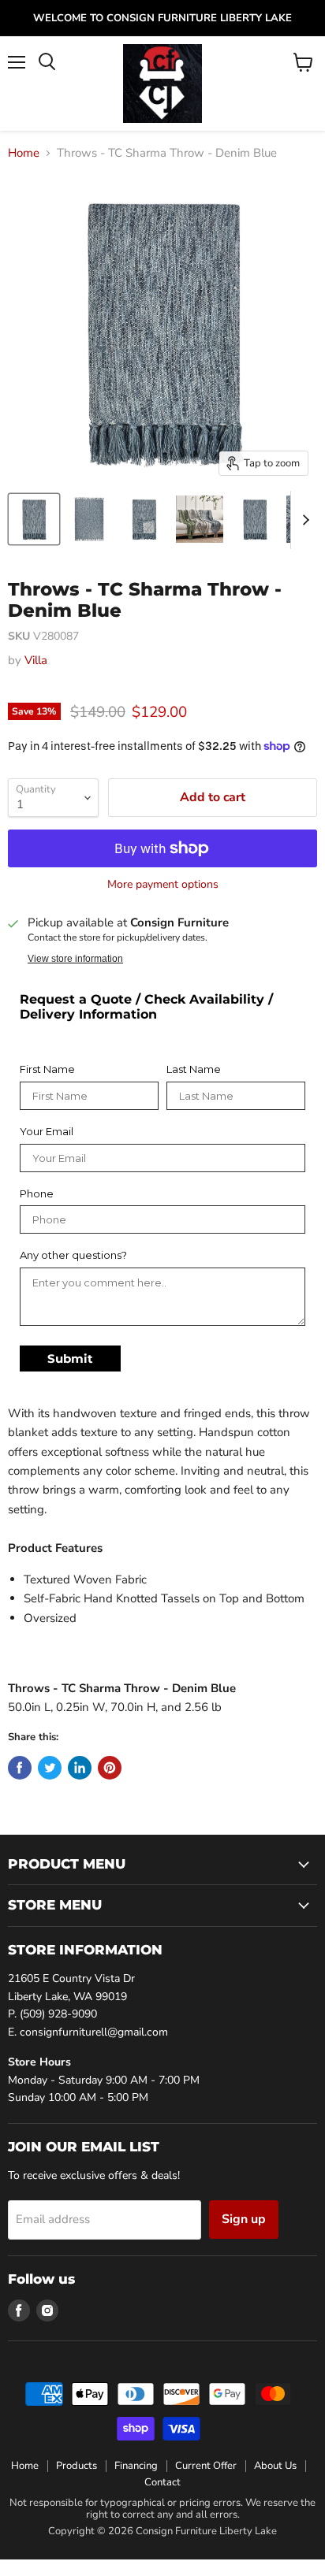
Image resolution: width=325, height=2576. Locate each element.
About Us (275, 2466)
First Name (47, 1069)
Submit (70, 1359)
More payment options (163, 885)
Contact (162, 2482)
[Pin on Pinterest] (110, 1768)
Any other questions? (73, 1255)
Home (24, 153)
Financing (136, 2466)
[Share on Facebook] (20, 1768)
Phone (37, 1194)
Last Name (194, 1069)
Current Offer (206, 2466)
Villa (36, 660)
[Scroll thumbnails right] (303, 520)
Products (77, 2466)
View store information (75, 959)
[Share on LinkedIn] (80, 1768)
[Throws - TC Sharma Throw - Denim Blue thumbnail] (34, 519)
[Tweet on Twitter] (50, 1768)
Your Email (47, 1132)
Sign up (244, 2219)
